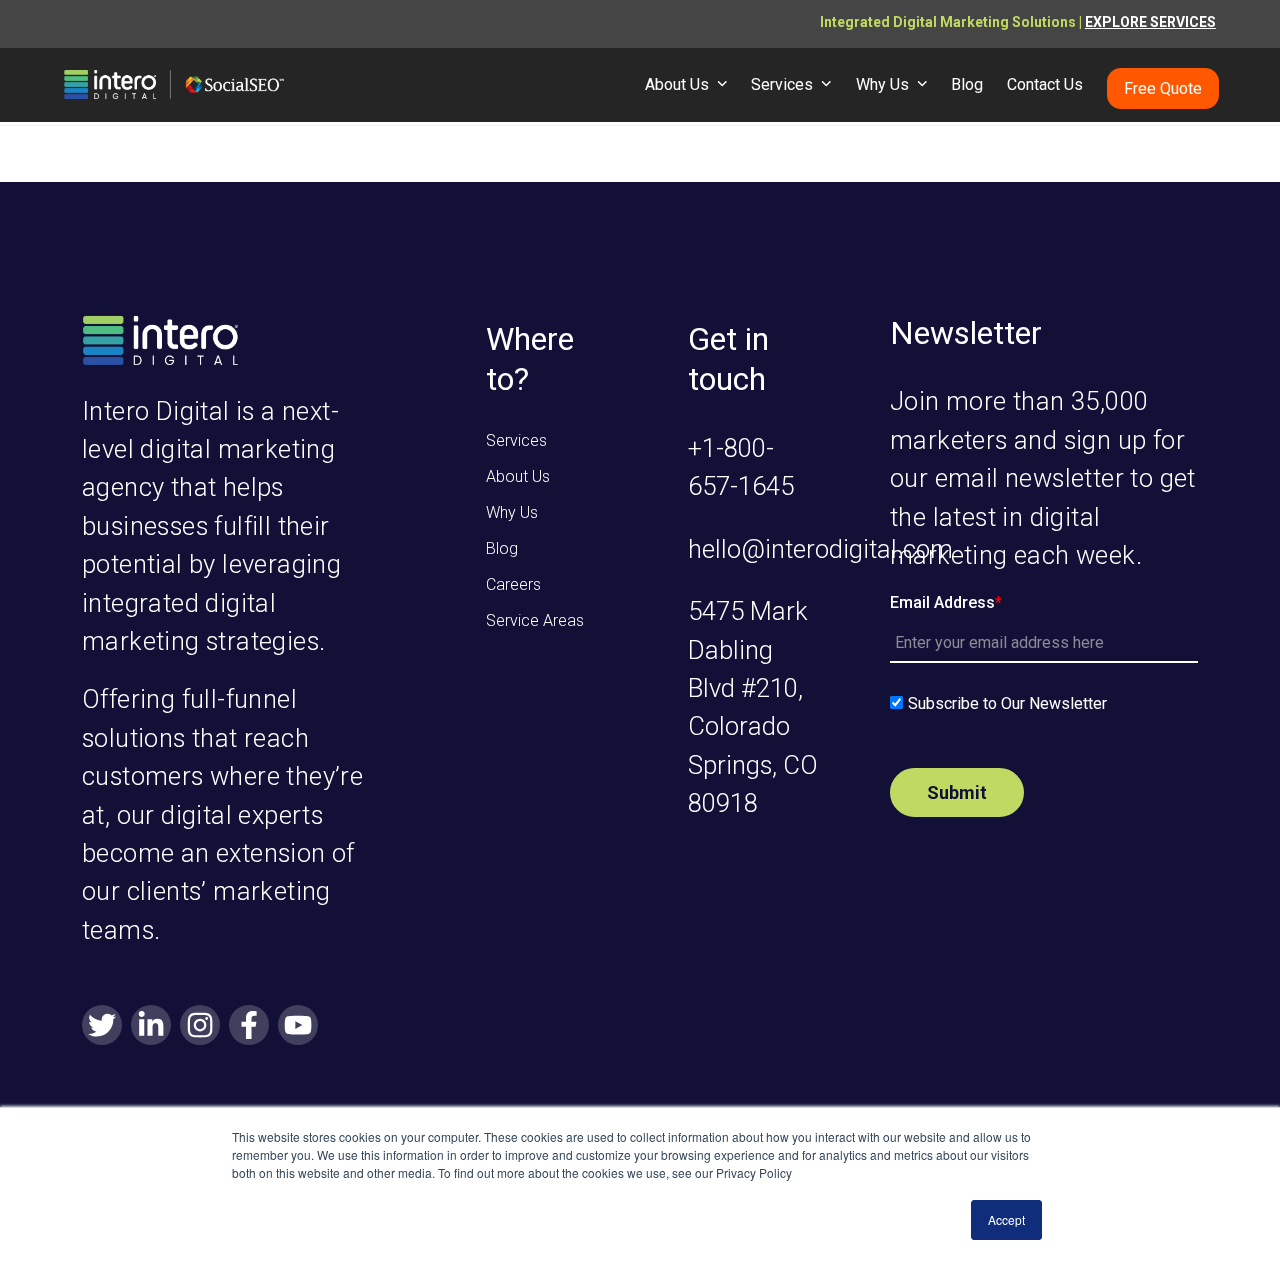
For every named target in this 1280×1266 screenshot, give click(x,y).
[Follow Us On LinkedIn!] (151, 1027)
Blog (502, 548)
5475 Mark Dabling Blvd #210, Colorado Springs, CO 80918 (753, 707)
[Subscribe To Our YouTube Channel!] (298, 1027)
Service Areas (535, 620)
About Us (518, 476)
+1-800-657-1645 (741, 467)
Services (516, 440)
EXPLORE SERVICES (1150, 22)
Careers (513, 584)
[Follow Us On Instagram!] (200, 1027)
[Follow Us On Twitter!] (102, 1027)
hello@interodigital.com (820, 549)
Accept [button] (1006, 1219)
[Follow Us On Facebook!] (249, 1027)
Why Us (512, 512)
